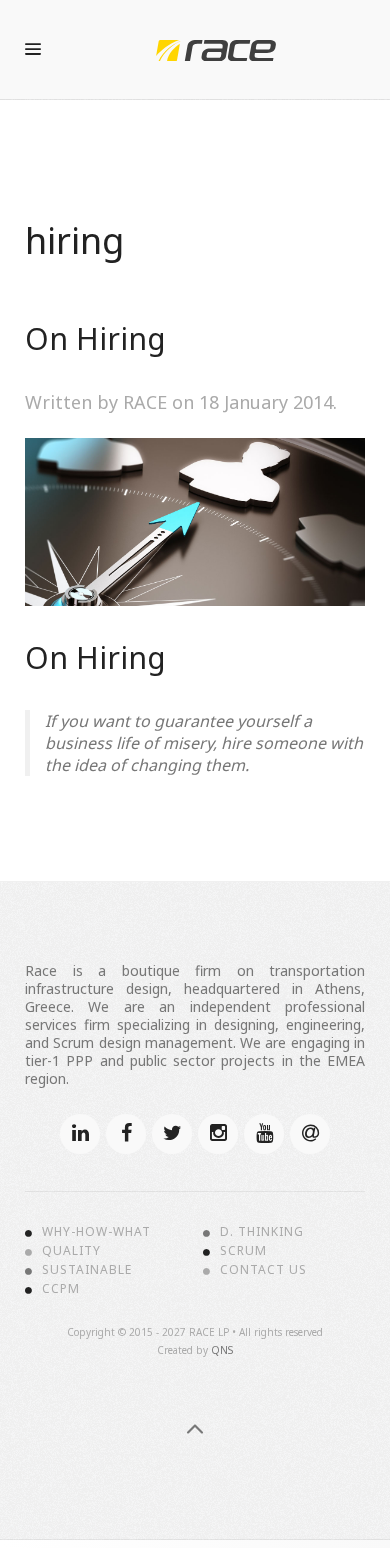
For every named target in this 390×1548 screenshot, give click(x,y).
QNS (222, 1350)
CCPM (61, 1289)
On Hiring (95, 338)
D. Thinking (262, 1232)
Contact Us (263, 1270)
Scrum (243, 1251)
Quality (71, 1251)
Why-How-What (96, 1232)
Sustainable (87, 1270)
